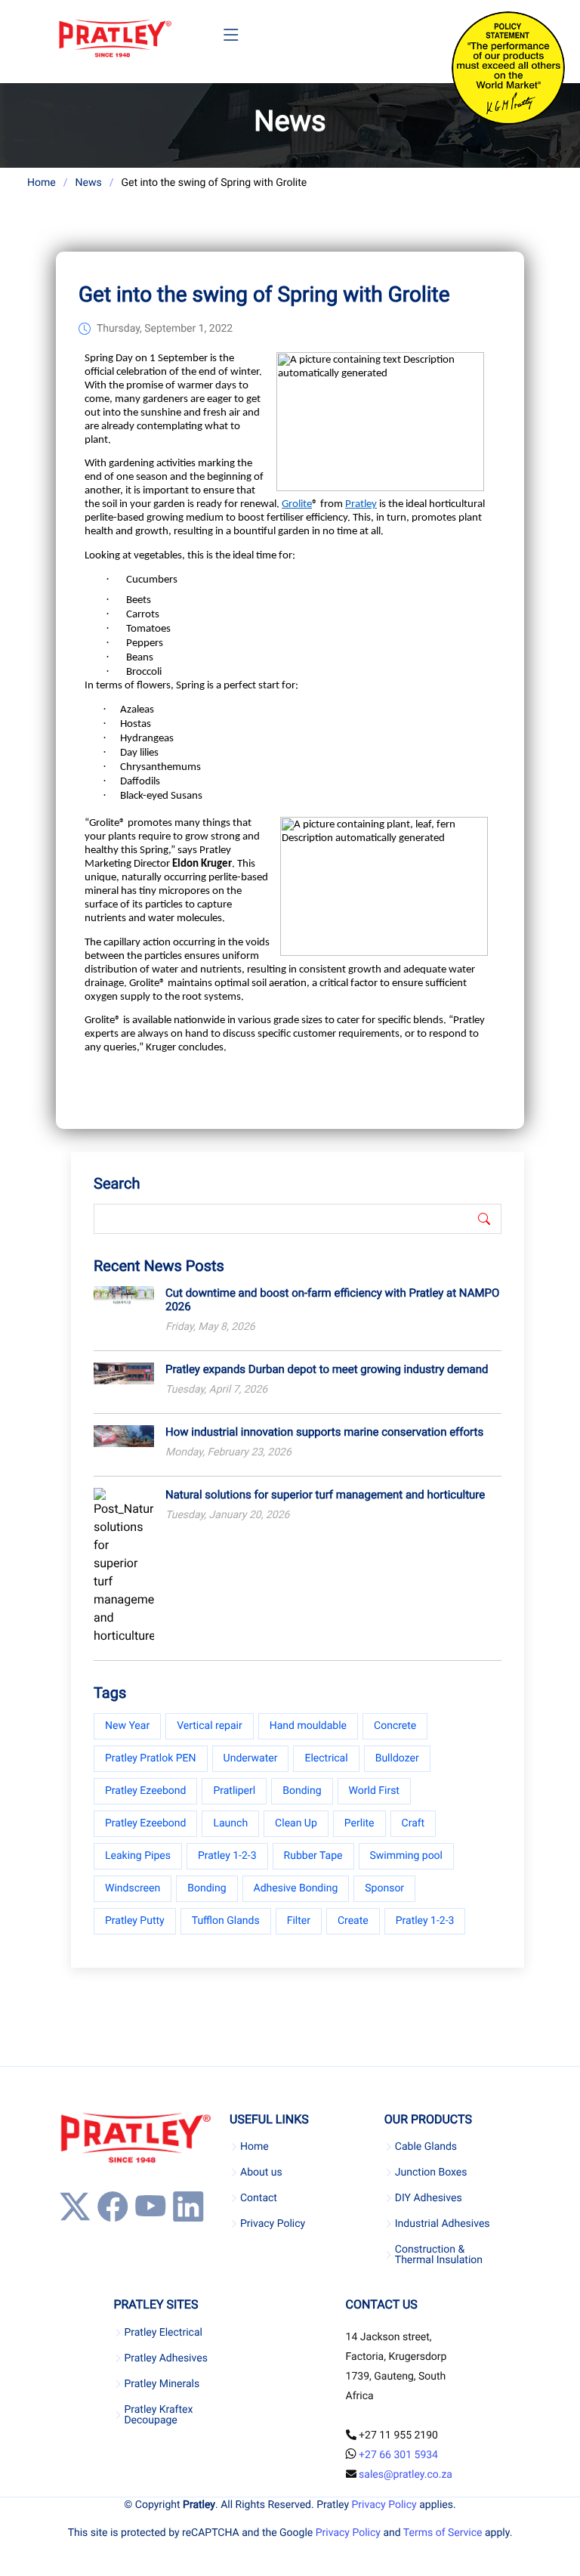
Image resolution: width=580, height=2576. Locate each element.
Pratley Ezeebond (145, 1791)
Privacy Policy (273, 2224)
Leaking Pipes (138, 1856)
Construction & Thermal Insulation (439, 2255)
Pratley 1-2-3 (227, 1856)
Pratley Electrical (163, 2333)
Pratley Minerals (162, 2384)
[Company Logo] (115, 39)
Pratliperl (234, 1791)
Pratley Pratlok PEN (151, 1758)
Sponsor (384, 1888)
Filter (299, 1921)
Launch (230, 1823)
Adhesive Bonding (296, 1888)
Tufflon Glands (226, 1921)
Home (42, 183)
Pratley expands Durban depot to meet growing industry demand (327, 1369)
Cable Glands (426, 2147)
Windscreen (133, 1888)
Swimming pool (407, 1856)
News (88, 183)
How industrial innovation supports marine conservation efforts (324, 1432)
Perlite (359, 1823)
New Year (127, 1726)
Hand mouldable (308, 1726)
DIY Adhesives (429, 2198)
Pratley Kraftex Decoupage (158, 2415)
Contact (259, 2198)
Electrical (326, 1758)
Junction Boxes (431, 2172)
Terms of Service (443, 2533)
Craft (413, 1823)
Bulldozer (397, 1758)
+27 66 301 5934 (398, 2455)
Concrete (395, 1726)
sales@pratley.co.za (406, 2475)
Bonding (302, 1791)
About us (261, 2172)
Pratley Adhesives (165, 2358)
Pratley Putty (135, 1921)
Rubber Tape (313, 1856)
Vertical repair (210, 1726)
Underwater (251, 1758)
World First (374, 1791)
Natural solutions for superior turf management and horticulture (325, 1495)
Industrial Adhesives (443, 2224)
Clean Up (296, 1823)
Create (353, 1921)
